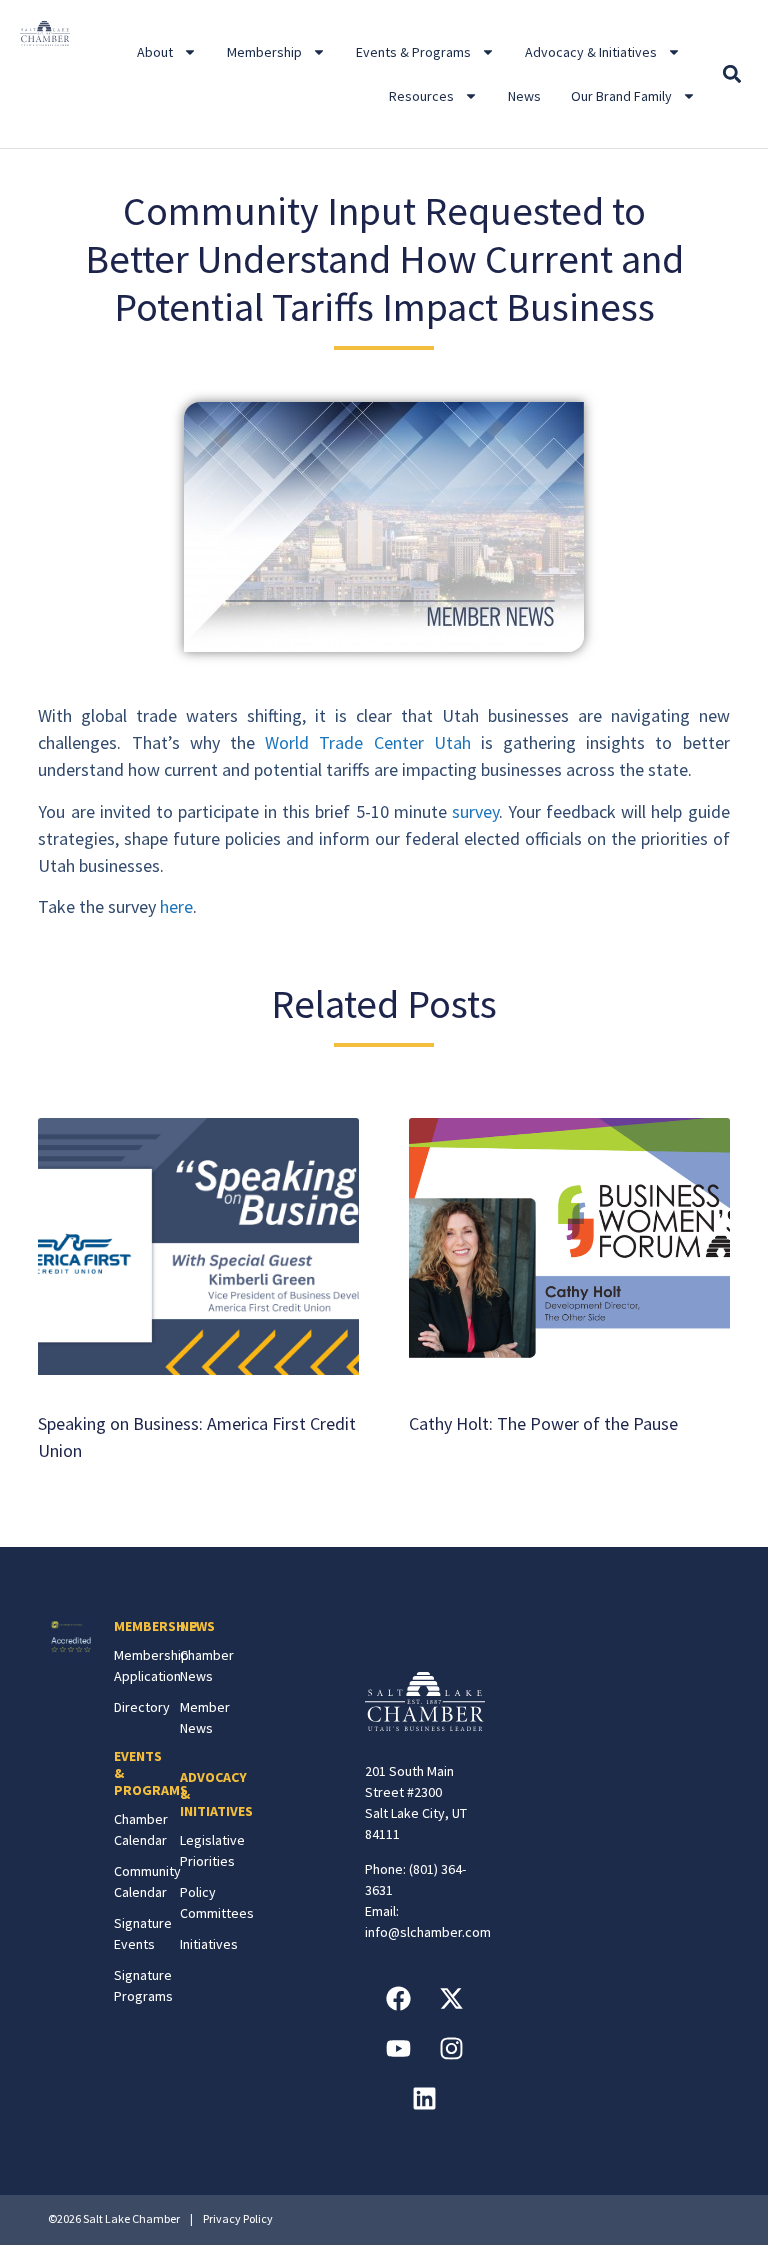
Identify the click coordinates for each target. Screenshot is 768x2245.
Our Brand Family (621, 96)
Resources (421, 96)
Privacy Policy (238, 2218)
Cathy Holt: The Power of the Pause (543, 1423)
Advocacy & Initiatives (591, 52)
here (176, 906)
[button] (732, 74)
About (155, 52)
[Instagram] (451, 2048)
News (524, 96)
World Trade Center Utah (368, 742)
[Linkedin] (425, 2098)
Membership (264, 52)
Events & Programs (413, 52)
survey (475, 811)
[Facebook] (398, 1998)
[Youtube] (398, 2048)
